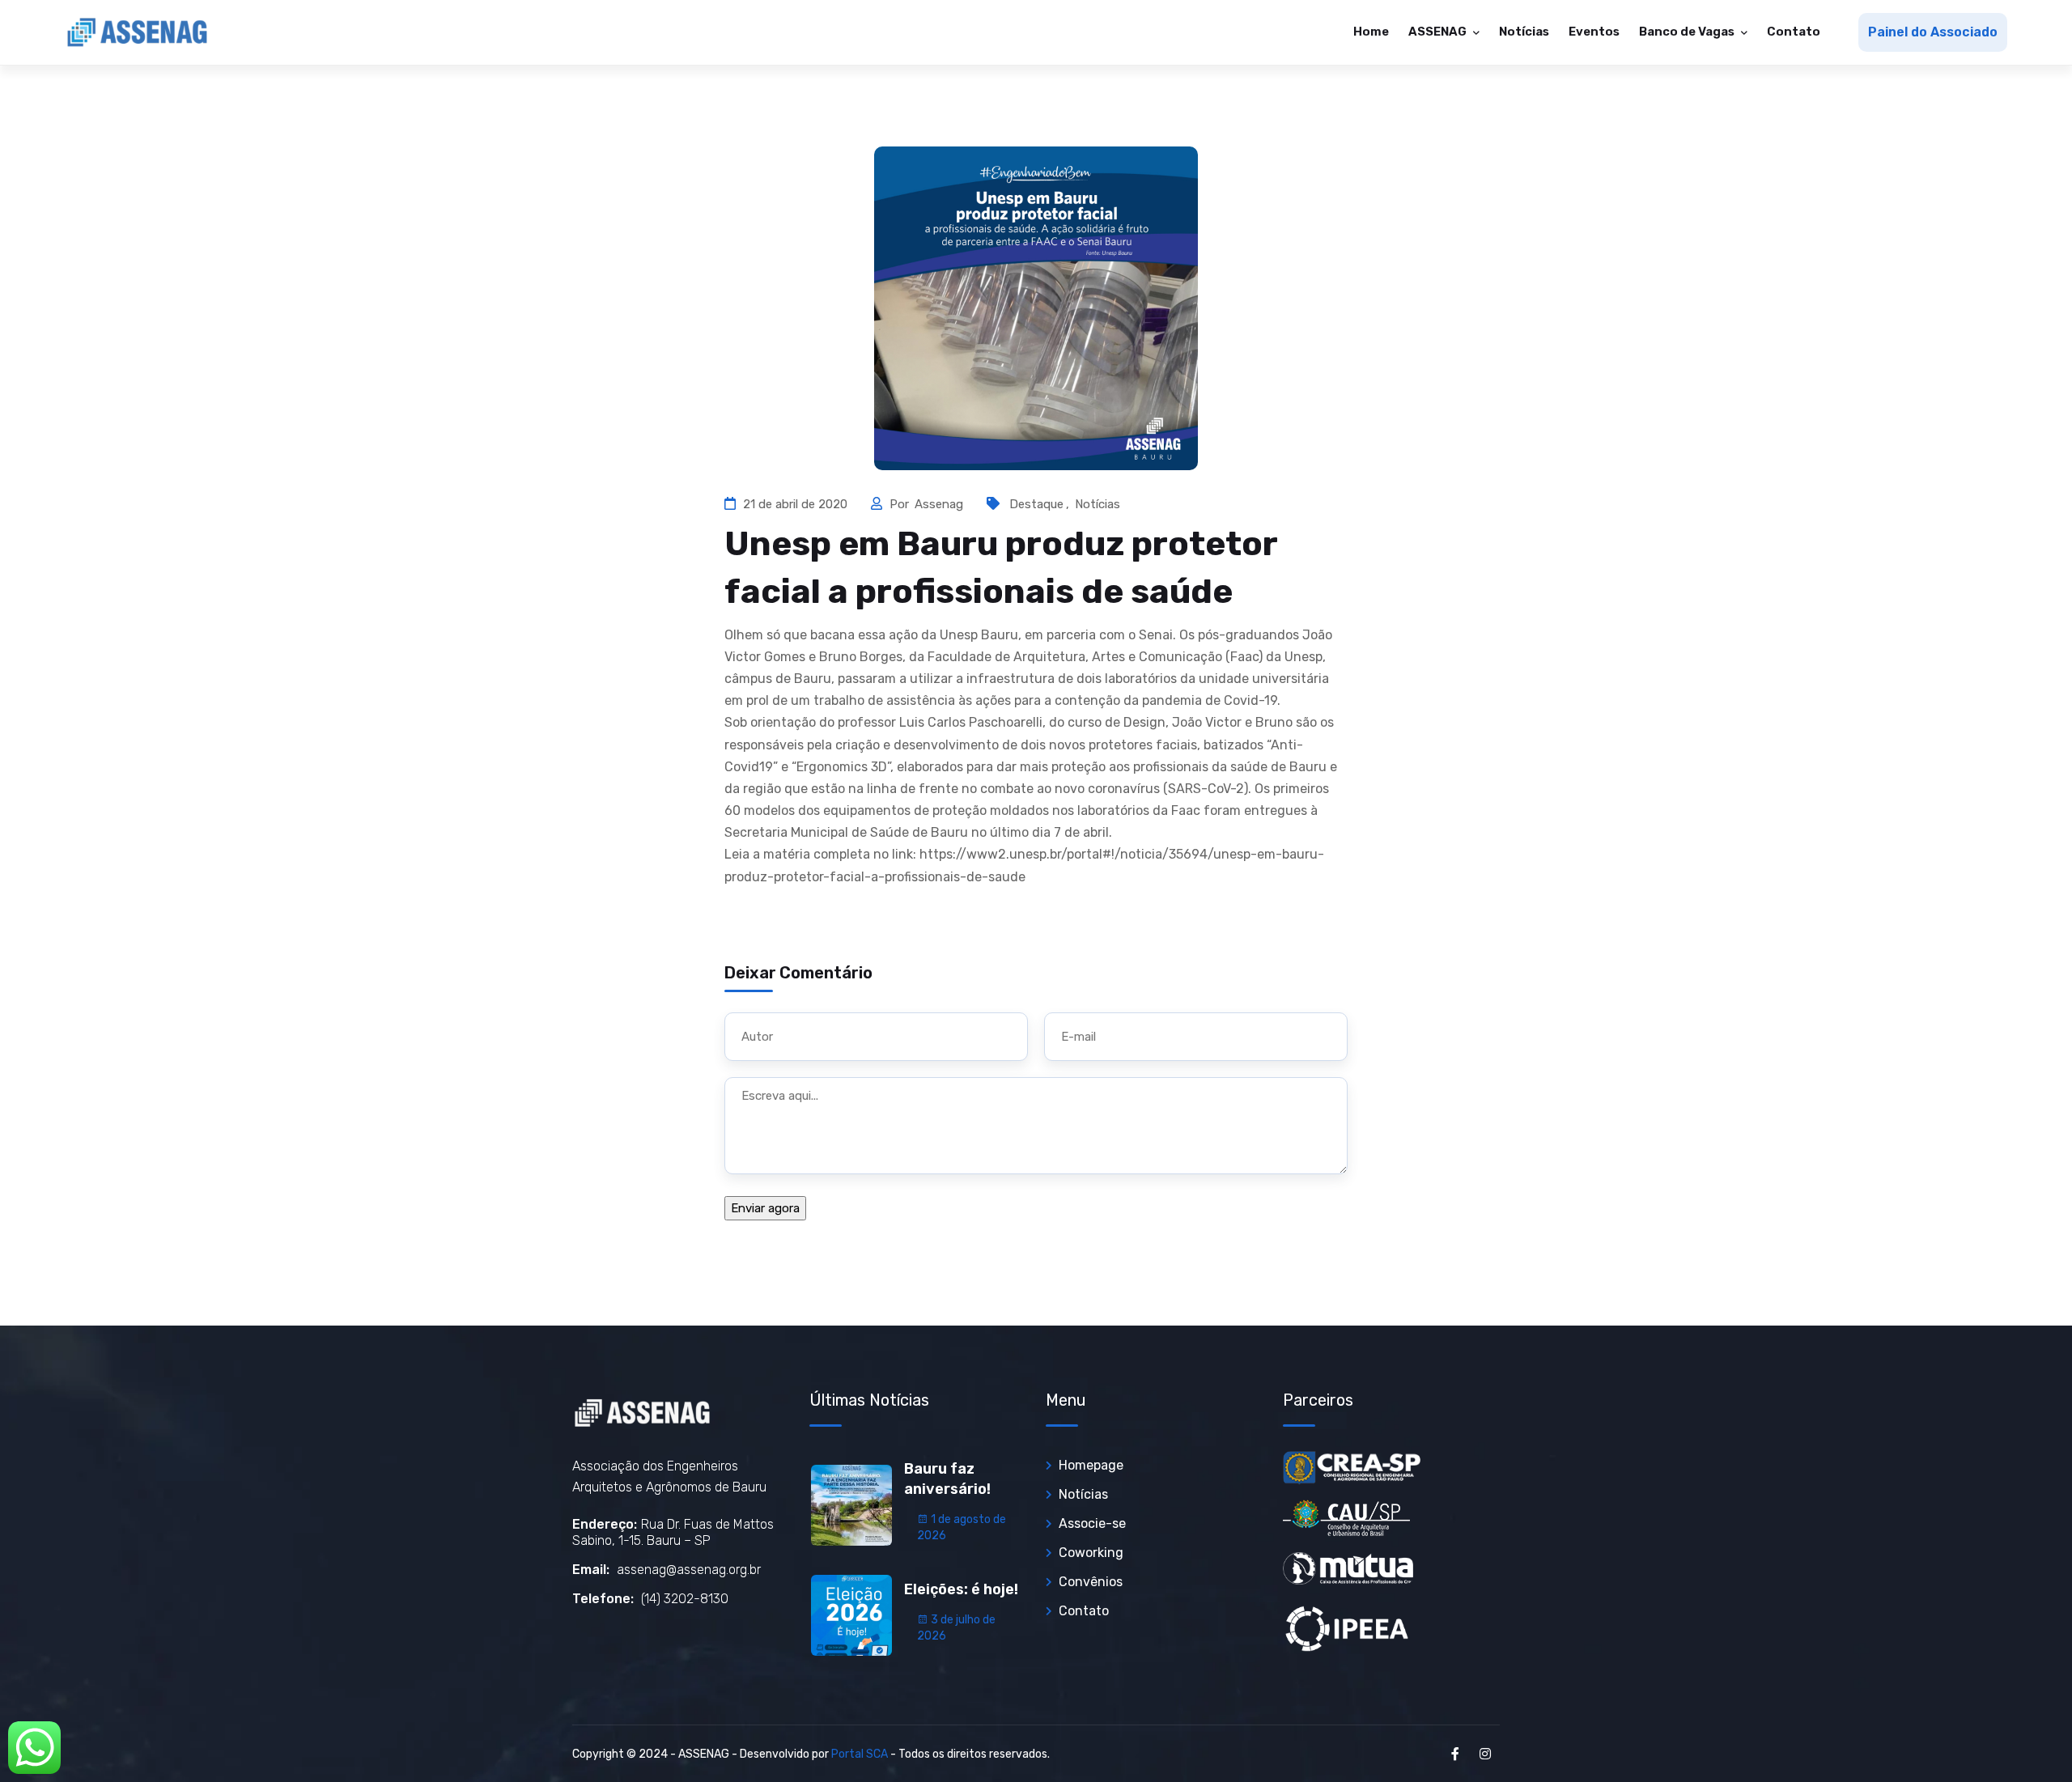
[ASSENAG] (138, 32)
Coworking (1091, 1553)
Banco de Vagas (1688, 32)
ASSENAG (1439, 32)
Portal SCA (860, 1754)
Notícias (1524, 32)
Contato (1794, 32)
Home (1371, 32)
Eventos (1594, 32)
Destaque (1036, 504)
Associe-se (1092, 1523)
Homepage (1091, 1465)
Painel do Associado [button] (1933, 32)
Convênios (1091, 1582)
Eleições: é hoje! (961, 1589)
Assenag (940, 504)
